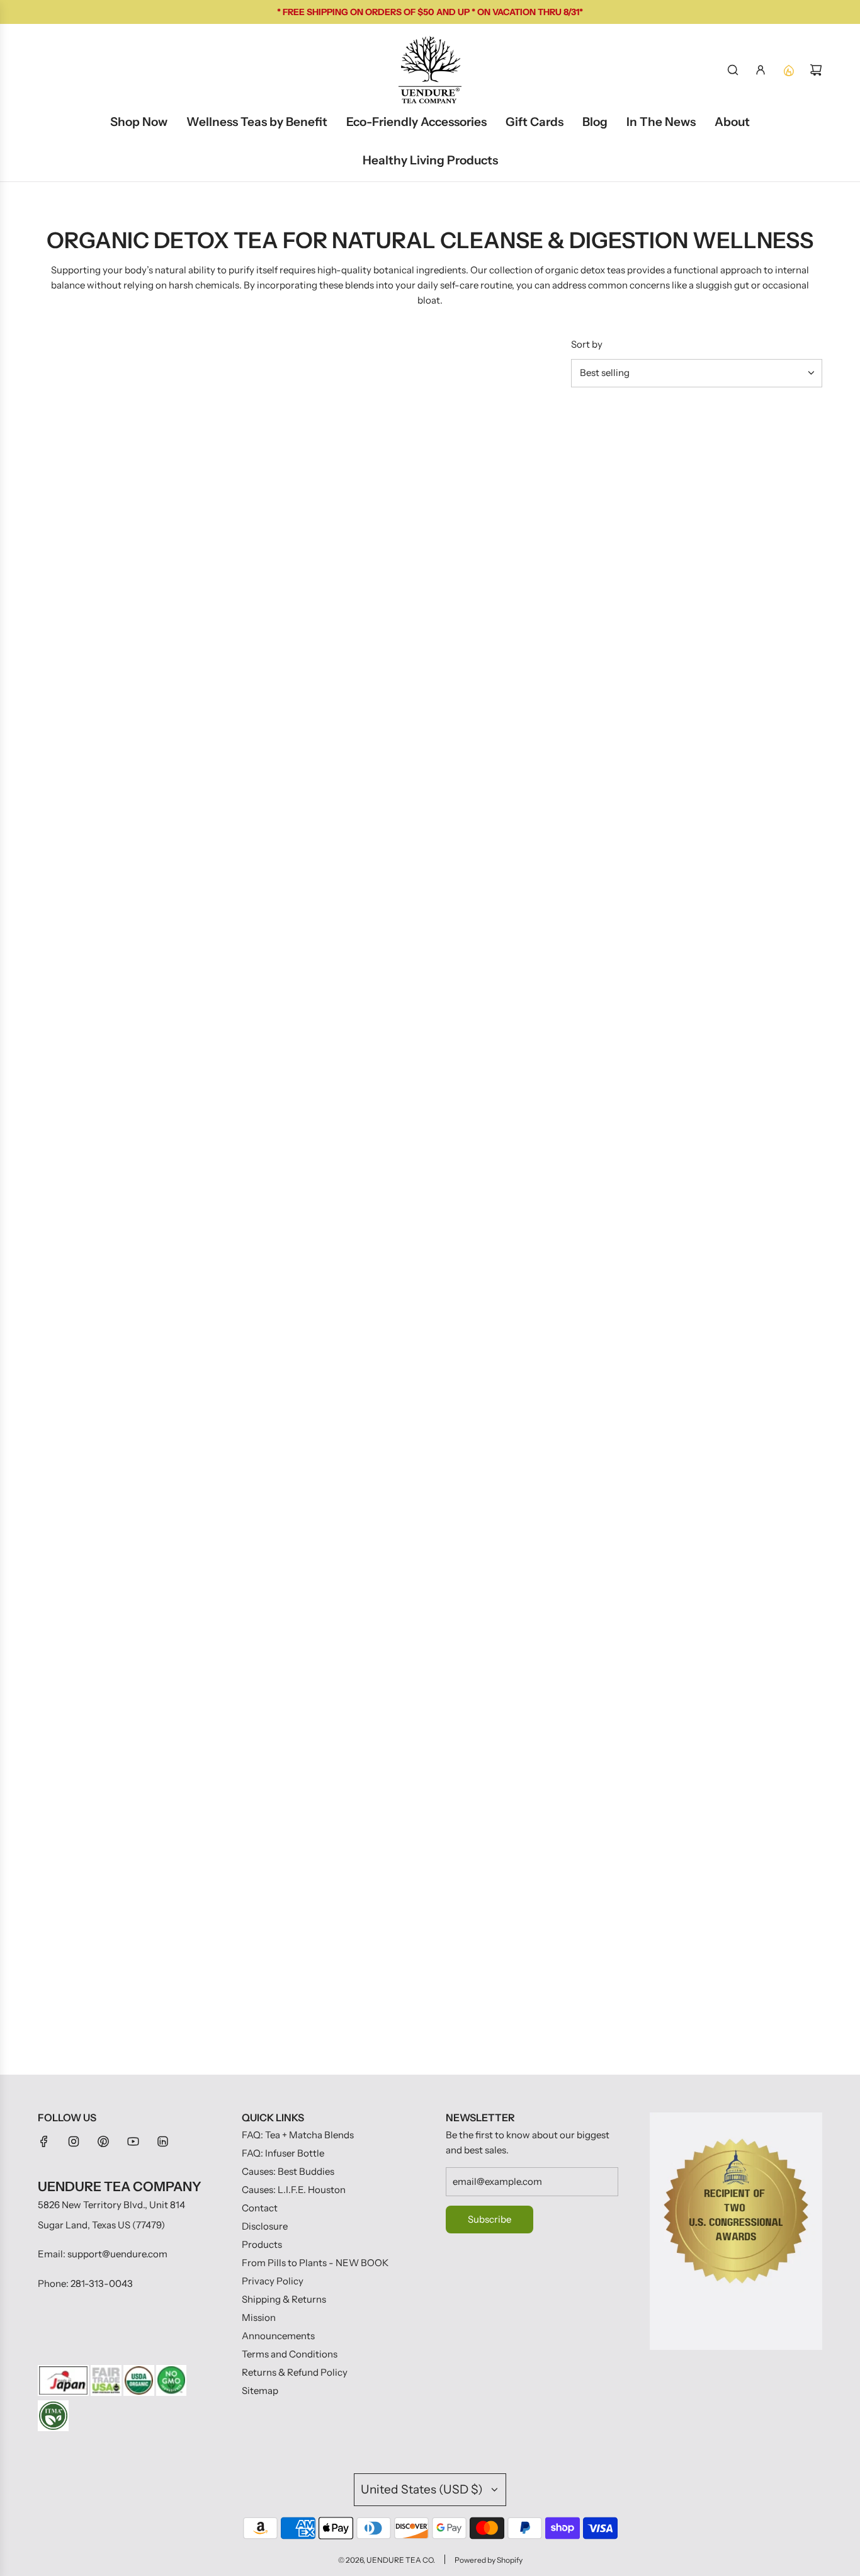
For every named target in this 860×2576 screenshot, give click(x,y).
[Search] (733, 70)
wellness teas (649, 1118)
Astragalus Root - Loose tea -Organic (323, 831)
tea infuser (155, 1351)
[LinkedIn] (162, 2141)
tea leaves (76, 983)
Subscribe (489, 2219)
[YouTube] (133, 2141)
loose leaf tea (214, 1042)
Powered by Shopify (489, 2560)
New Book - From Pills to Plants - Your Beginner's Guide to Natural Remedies (529, 596)
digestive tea (748, 1142)
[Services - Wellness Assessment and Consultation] (124, 728)
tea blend (254, 1061)
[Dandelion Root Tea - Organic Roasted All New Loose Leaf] (736, 493)
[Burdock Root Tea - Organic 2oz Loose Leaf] (328, 493)
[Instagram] (74, 2141)
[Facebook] (44, 2141)
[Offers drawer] (788, 70)
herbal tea (188, 1023)
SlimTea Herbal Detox (84, 596)
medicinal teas (473, 1157)
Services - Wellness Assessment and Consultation (116, 832)
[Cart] (816, 70)
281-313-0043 (102, 2283)
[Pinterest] (103, 2141)
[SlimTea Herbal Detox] (124, 493)
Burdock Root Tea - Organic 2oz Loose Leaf (325, 596)
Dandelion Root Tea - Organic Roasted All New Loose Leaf (733, 596)
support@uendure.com (117, 2254)
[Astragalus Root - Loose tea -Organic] (328, 728)
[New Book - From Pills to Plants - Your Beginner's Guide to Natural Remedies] (532, 493)
